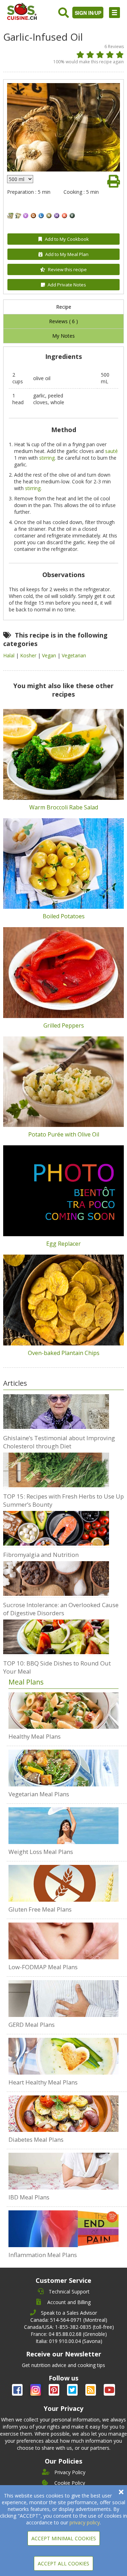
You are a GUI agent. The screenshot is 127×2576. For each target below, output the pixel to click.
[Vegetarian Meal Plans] (64, 1768)
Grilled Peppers (64, 1025)
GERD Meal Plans (32, 2025)
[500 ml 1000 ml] (20, 179)
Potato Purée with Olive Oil (64, 1134)
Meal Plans (26, 1682)
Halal (10, 655)
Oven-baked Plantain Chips (64, 1353)
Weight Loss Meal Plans (41, 1852)
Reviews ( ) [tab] (64, 321)
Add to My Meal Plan (67, 254)
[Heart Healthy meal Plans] (64, 2056)
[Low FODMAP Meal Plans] (64, 1941)
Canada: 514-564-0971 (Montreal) (69, 2320)
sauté (111, 451)
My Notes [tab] (64, 336)
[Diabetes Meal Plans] (64, 2114)
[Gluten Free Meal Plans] (64, 1883)
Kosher (29, 655)
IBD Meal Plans (29, 2197)
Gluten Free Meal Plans (40, 1909)
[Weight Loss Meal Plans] (64, 1826)
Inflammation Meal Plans (43, 2255)
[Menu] (114, 13)
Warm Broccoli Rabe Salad (64, 807)
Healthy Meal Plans (35, 1736)
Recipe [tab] (64, 307)
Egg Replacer (64, 1244)
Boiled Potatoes (64, 916)
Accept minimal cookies (64, 2538)
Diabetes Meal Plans (36, 2139)
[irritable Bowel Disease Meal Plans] (64, 2171)
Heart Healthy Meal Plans (43, 2082)
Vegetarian (74, 655)
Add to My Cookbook (67, 239)
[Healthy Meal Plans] (64, 1711)
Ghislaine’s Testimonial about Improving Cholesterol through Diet (59, 1442)
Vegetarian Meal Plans (39, 1794)
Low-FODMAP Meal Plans (43, 1967)
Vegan (50, 655)
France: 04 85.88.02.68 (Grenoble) (69, 2334)
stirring (47, 458)
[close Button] (121, 2492)
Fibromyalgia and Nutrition (41, 1555)
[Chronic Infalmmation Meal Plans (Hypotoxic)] (64, 2229)
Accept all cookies (64, 2563)
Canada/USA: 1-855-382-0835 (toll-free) (69, 2327)
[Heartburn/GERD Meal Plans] (64, 1999)
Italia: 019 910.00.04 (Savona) (69, 2341)
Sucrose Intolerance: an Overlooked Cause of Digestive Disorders (61, 1609)
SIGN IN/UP (88, 13)
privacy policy (85, 2522)
